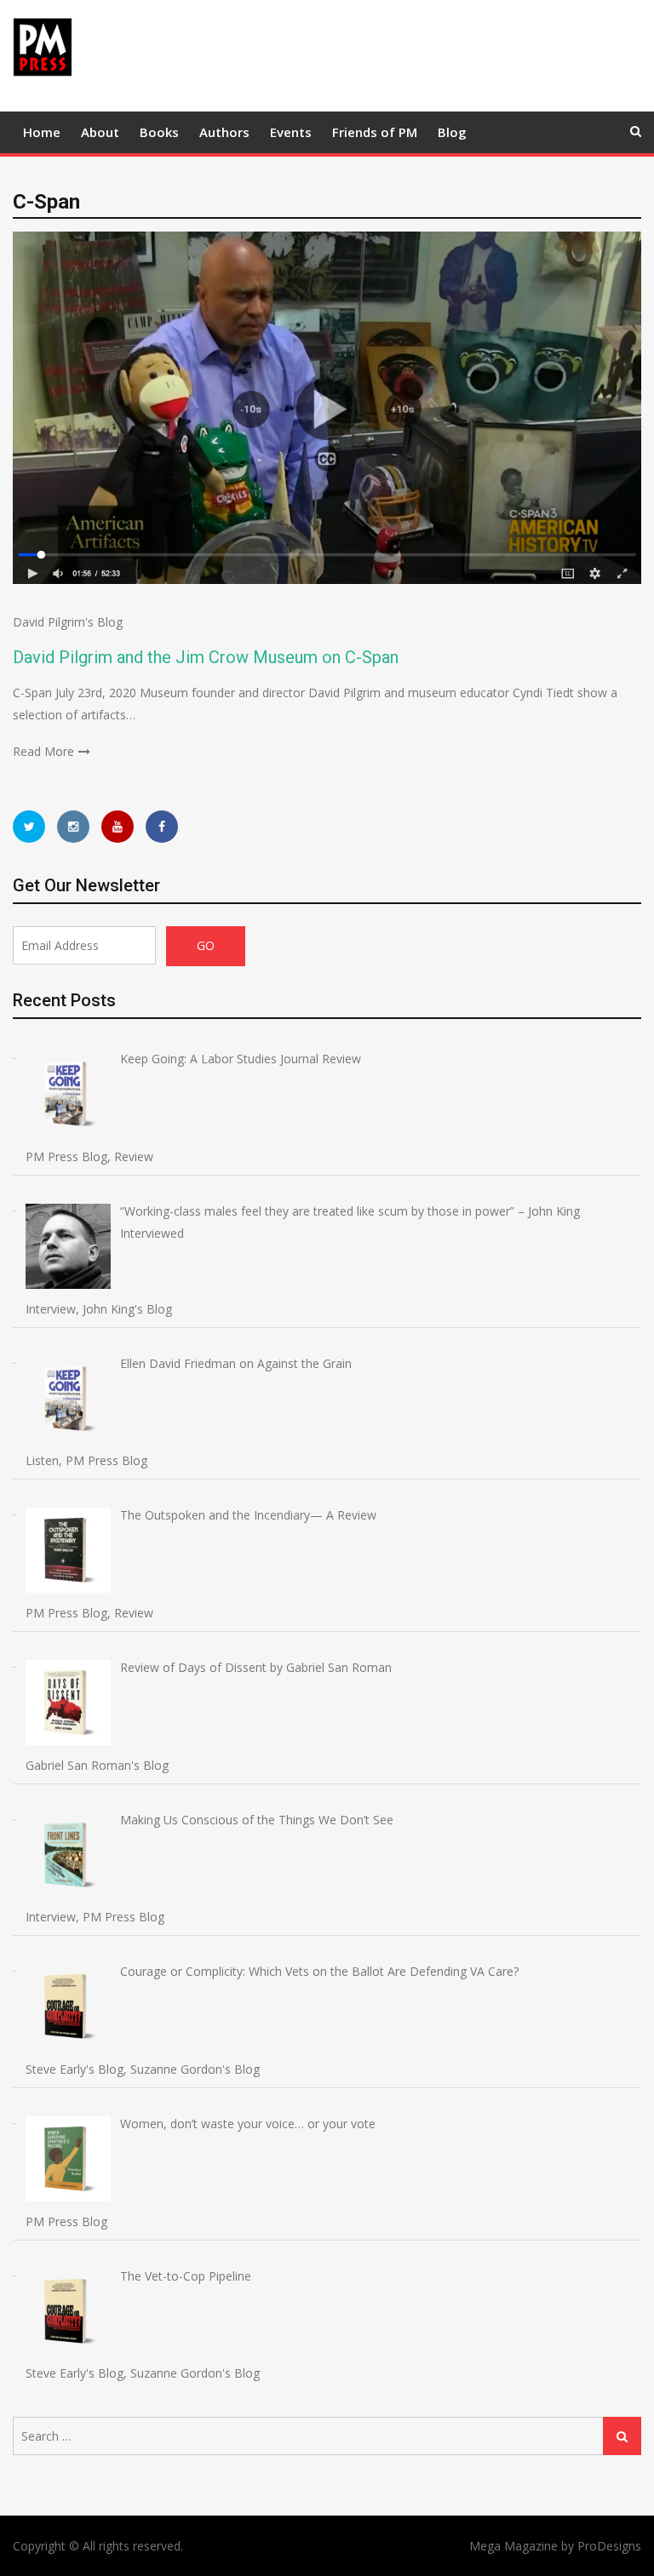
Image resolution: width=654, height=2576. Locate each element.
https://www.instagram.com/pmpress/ (73, 827)
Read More (43, 751)
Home (42, 132)
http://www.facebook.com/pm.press (162, 827)
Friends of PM (375, 132)
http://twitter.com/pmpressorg (29, 827)
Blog (452, 132)
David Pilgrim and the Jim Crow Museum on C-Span (206, 657)
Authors (224, 132)
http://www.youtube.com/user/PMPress (118, 827)
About (100, 132)
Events (291, 132)
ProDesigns (609, 2546)
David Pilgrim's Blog (68, 622)
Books (159, 132)
